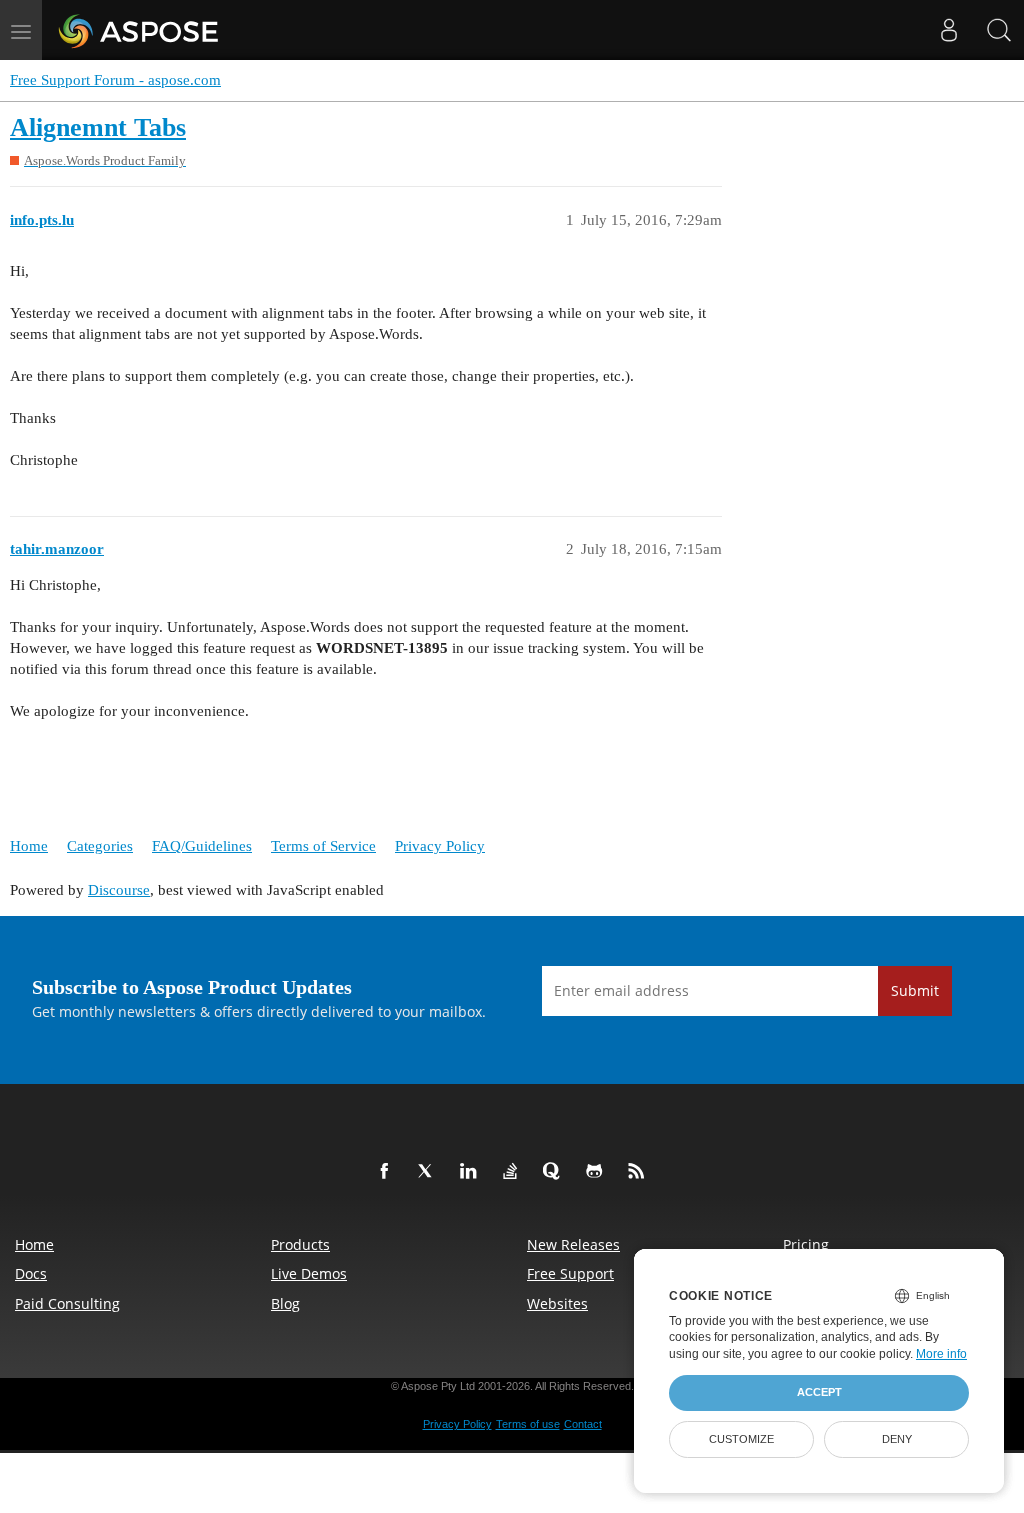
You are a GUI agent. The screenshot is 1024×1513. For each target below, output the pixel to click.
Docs (31, 1273)
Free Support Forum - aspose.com (115, 80)
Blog (285, 1303)
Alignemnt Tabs (98, 127)
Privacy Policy (440, 846)
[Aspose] (139, 30)
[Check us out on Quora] (556, 1172)
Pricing (806, 1244)
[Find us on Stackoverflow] (514, 1172)
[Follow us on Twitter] (430, 1172)
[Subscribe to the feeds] (640, 1172)
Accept (819, 1392)
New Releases (573, 1244)
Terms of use (528, 1424)
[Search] (999, 30)
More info (941, 1354)
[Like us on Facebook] (388, 1172)
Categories (100, 846)
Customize (741, 1439)
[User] (949, 30)
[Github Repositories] (598, 1172)
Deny (897, 1439)
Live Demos (309, 1273)
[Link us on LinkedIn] (472, 1172)
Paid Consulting (67, 1303)
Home (29, 846)
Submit (915, 990)
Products (300, 1244)
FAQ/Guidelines (202, 846)
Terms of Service (323, 846)
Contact (583, 1424)
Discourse (119, 890)
